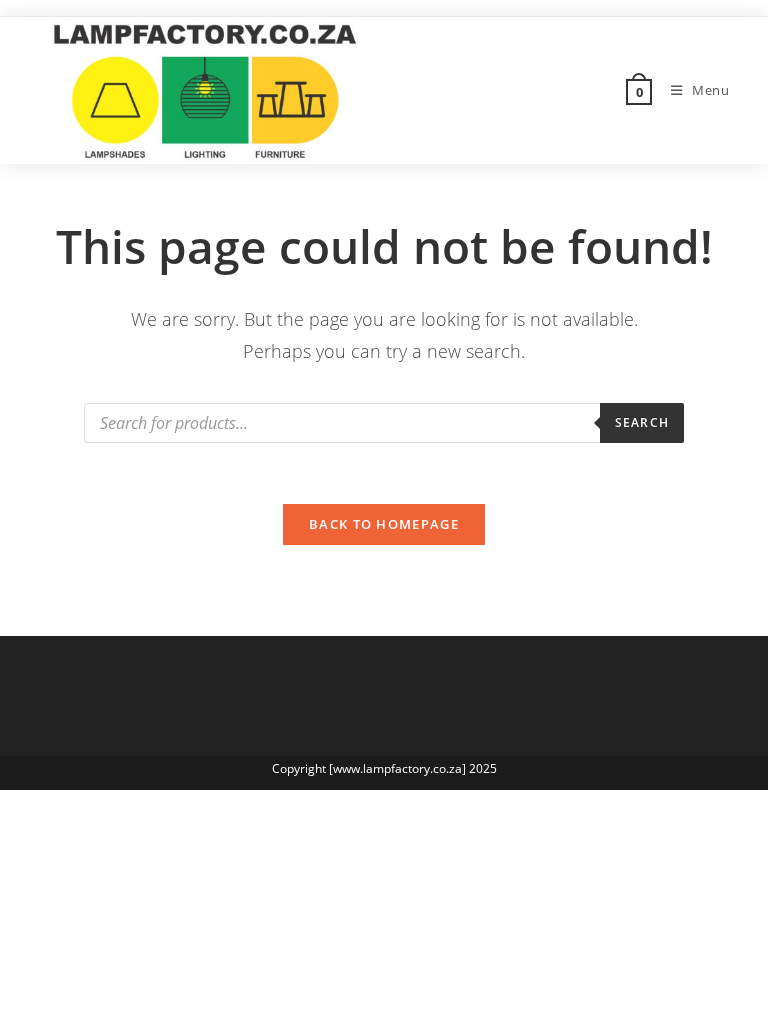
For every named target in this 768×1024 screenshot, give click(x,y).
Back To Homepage (384, 524)
